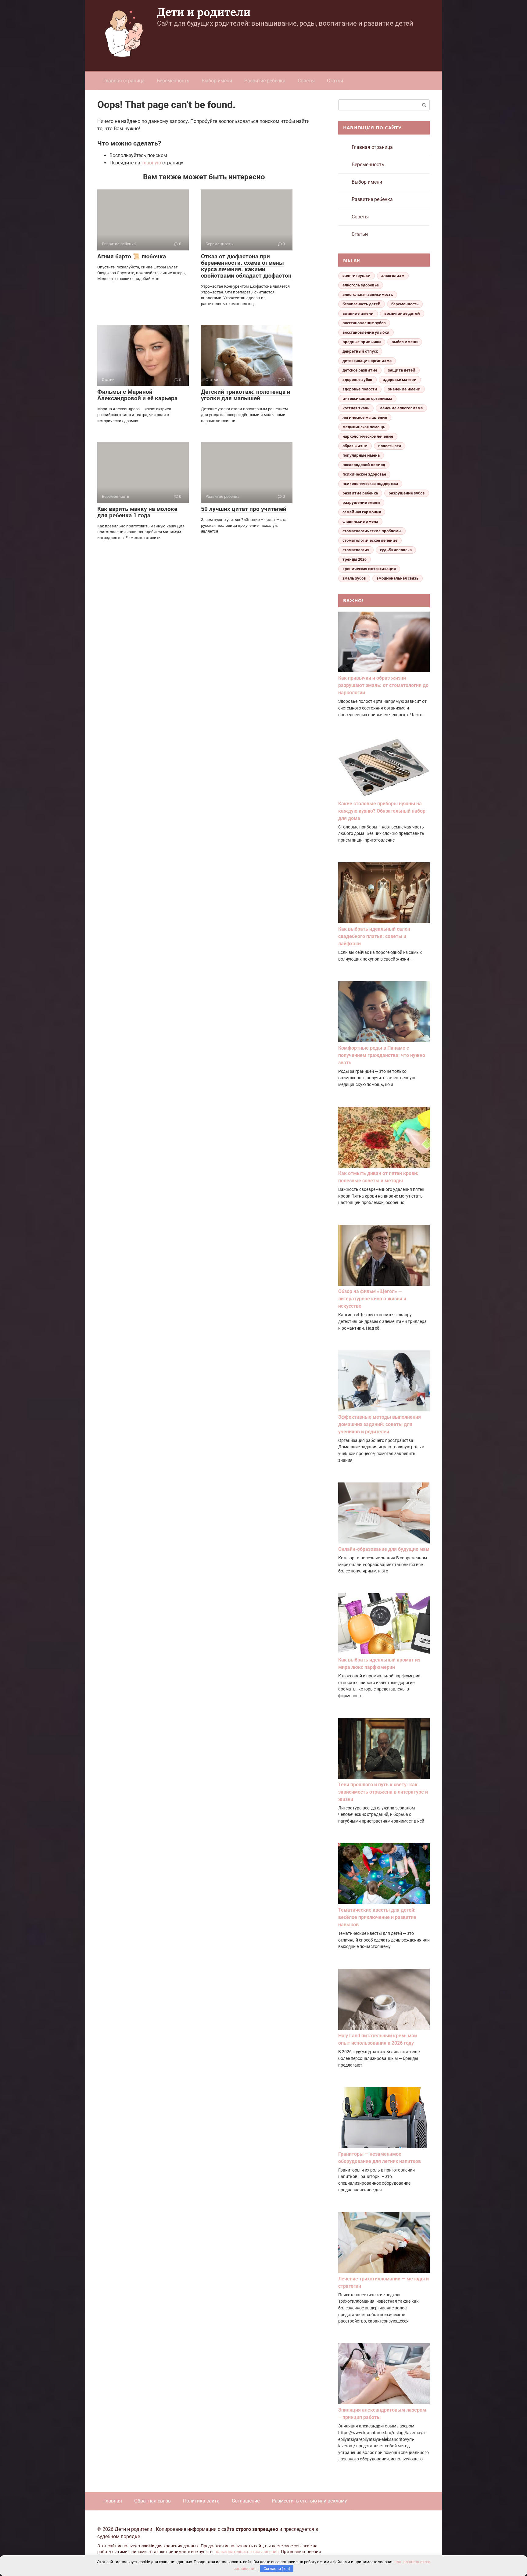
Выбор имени (217, 81)
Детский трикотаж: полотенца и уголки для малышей (246, 395)
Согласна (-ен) (277, 2569)
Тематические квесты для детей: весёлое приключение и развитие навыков (377, 1917)
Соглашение (246, 2501)
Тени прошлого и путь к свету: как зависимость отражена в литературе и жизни (383, 1792)
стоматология (356, 550)
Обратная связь (152, 2501)
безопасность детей (362, 304)
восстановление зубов (364, 323)
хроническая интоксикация (369, 569)
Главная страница (124, 81)
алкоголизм (393, 276)
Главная (113, 2501)
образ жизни (355, 446)
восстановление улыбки (366, 332)
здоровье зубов (357, 380)
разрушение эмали (361, 503)
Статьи (335, 81)
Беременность (173, 81)
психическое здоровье (364, 474)
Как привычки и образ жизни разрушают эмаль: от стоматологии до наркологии (383, 685)
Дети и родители (204, 12)
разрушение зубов (407, 493)
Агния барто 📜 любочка (132, 256)
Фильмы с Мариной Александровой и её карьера (137, 395)
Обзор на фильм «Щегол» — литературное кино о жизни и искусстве (372, 1299)
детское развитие (360, 370)
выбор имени (405, 342)
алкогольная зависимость (368, 295)
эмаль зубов (354, 578)
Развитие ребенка (265, 81)
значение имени (404, 389)
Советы (306, 81)
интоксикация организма (367, 399)
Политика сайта (201, 2501)
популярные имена (361, 455)
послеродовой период (364, 465)
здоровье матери (400, 380)
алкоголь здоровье (361, 285)
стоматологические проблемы (372, 531)
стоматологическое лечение (370, 540)
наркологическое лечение (368, 436)
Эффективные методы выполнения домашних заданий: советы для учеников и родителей (380, 1424)
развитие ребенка (360, 493)
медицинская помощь (364, 427)
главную (151, 163)
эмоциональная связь (398, 578)
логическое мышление (365, 417)
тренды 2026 (355, 559)
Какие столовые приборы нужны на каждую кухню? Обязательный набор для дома (382, 811)
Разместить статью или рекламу (309, 2501)
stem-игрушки (357, 276)
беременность (405, 304)
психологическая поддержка (370, 484)
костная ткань (356, 408)
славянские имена (360, 521)
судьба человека (396, 550)
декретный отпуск (360, 351)
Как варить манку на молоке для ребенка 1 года (137, 512)
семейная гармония (362, 512)
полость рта (390, 446)
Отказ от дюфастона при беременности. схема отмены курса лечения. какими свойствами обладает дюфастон (246, 266)
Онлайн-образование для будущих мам (384, 1549)
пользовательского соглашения (247, 2552)
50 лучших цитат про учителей (244, 509)
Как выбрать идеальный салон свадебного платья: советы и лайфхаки (374, 936)
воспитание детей (402, 313)
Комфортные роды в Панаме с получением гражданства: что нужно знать (382, 1055)
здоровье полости (360, 389)
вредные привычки (362, 342)
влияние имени (358, 313)
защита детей (402, 370)
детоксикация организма (367, 361)
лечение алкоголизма (401, 408)
